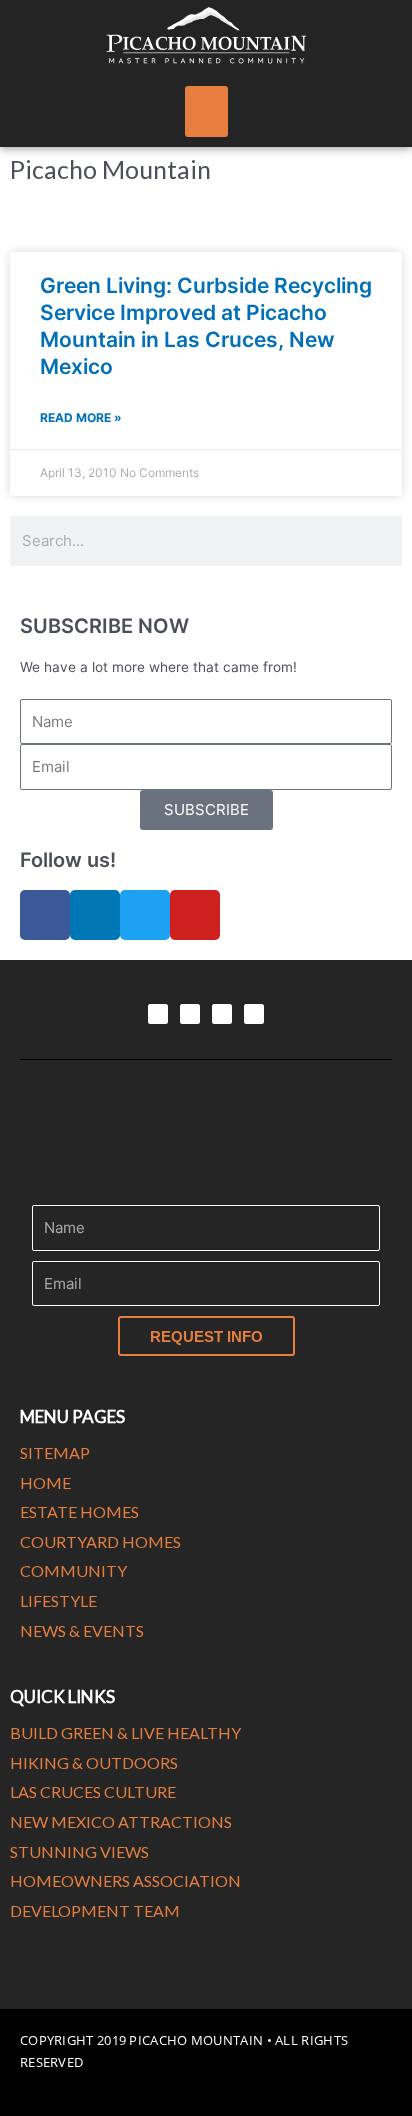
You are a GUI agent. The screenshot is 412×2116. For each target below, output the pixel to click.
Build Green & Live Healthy (125, 1732)
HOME (45, 1482)
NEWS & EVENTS (82, 1630)
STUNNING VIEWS (79, 1851)
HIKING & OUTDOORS (94, 1762)
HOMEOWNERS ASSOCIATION (125, 1880)
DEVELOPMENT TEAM (95, 1910)
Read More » (81, 417)
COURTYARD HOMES (100, 1541)
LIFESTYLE (58, 1600)
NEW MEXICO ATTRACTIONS (121, 1821)
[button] (206, 111)
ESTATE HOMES (79, 1511)
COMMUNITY (73, 1570)
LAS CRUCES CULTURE (93, 1791)
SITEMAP (55, 1452)
